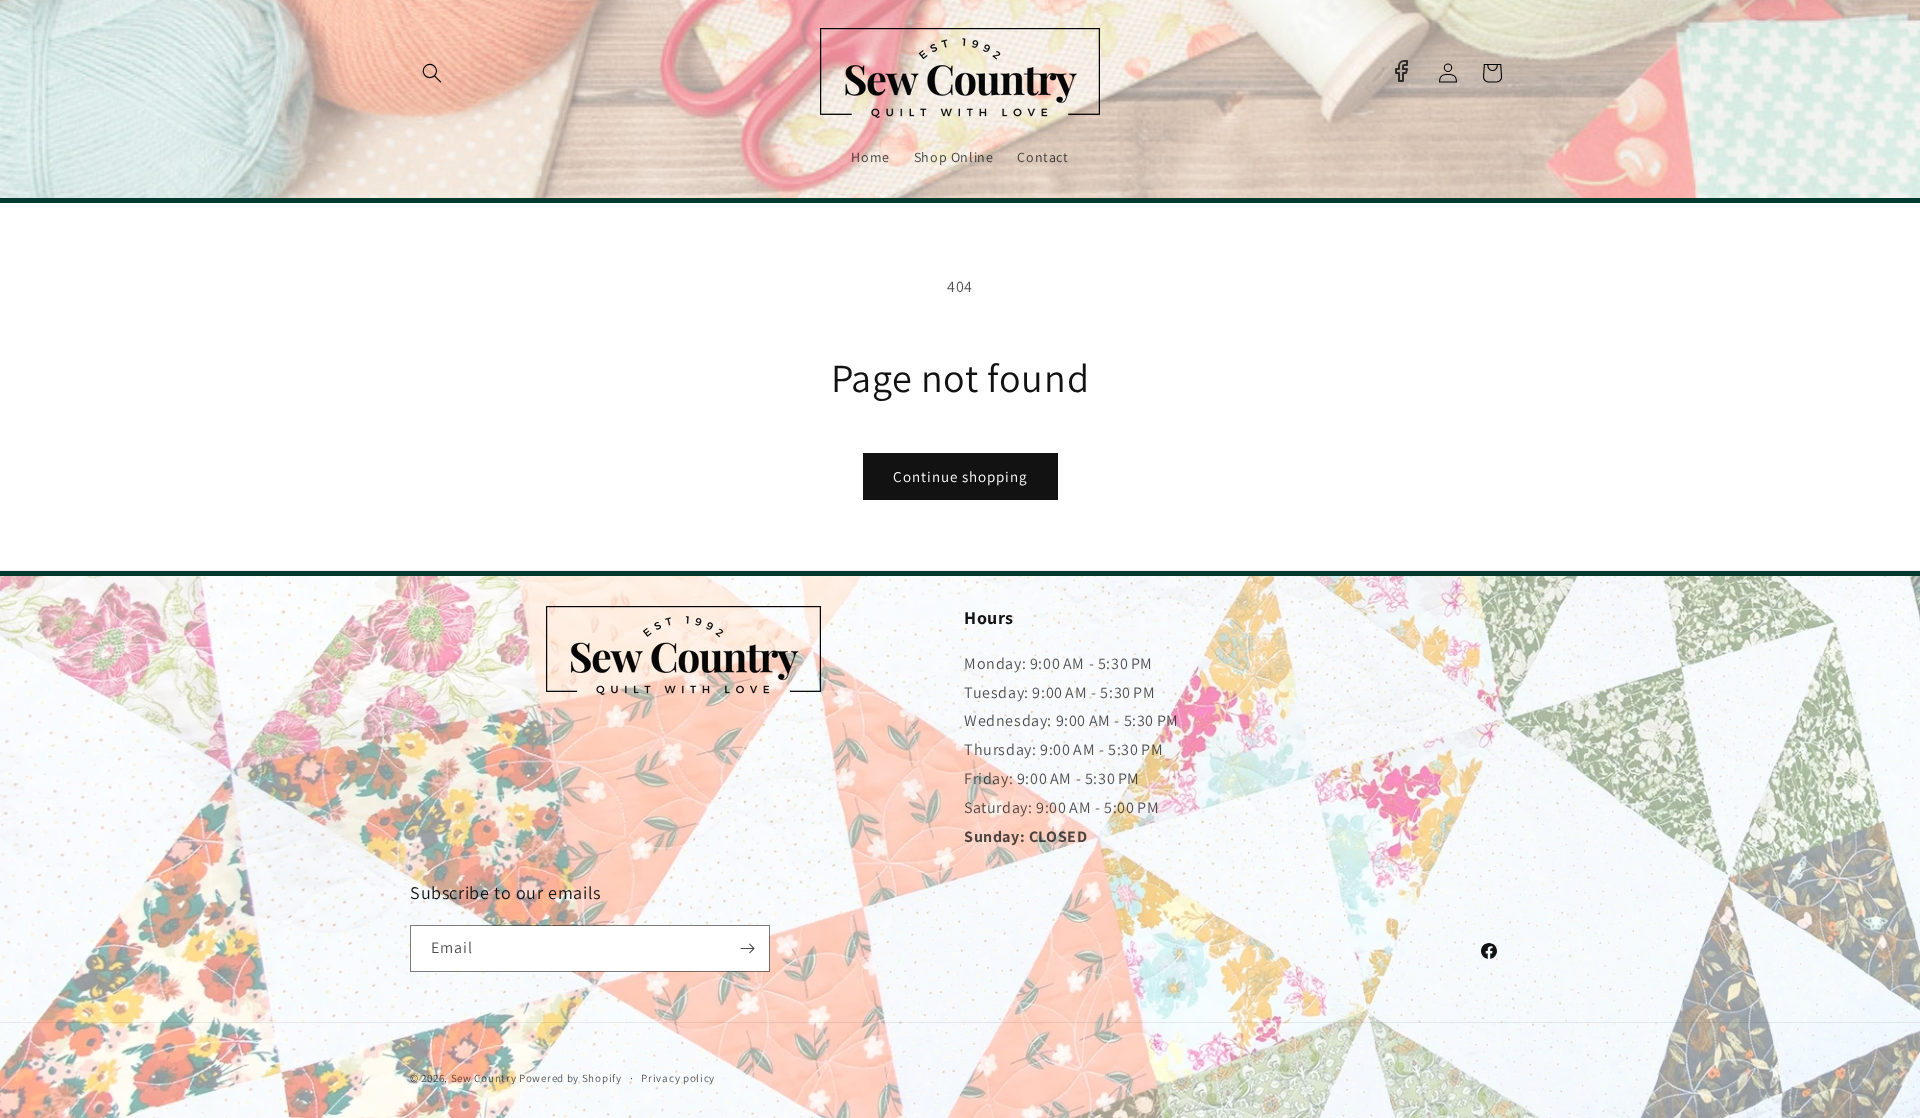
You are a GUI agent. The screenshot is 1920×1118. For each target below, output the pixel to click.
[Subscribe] (747, 948)
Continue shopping (960, 476)
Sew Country (484, 1078)
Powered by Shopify (570, 1078)
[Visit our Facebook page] (1401, 71)
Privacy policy (678, 1078)
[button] (432, 73)
